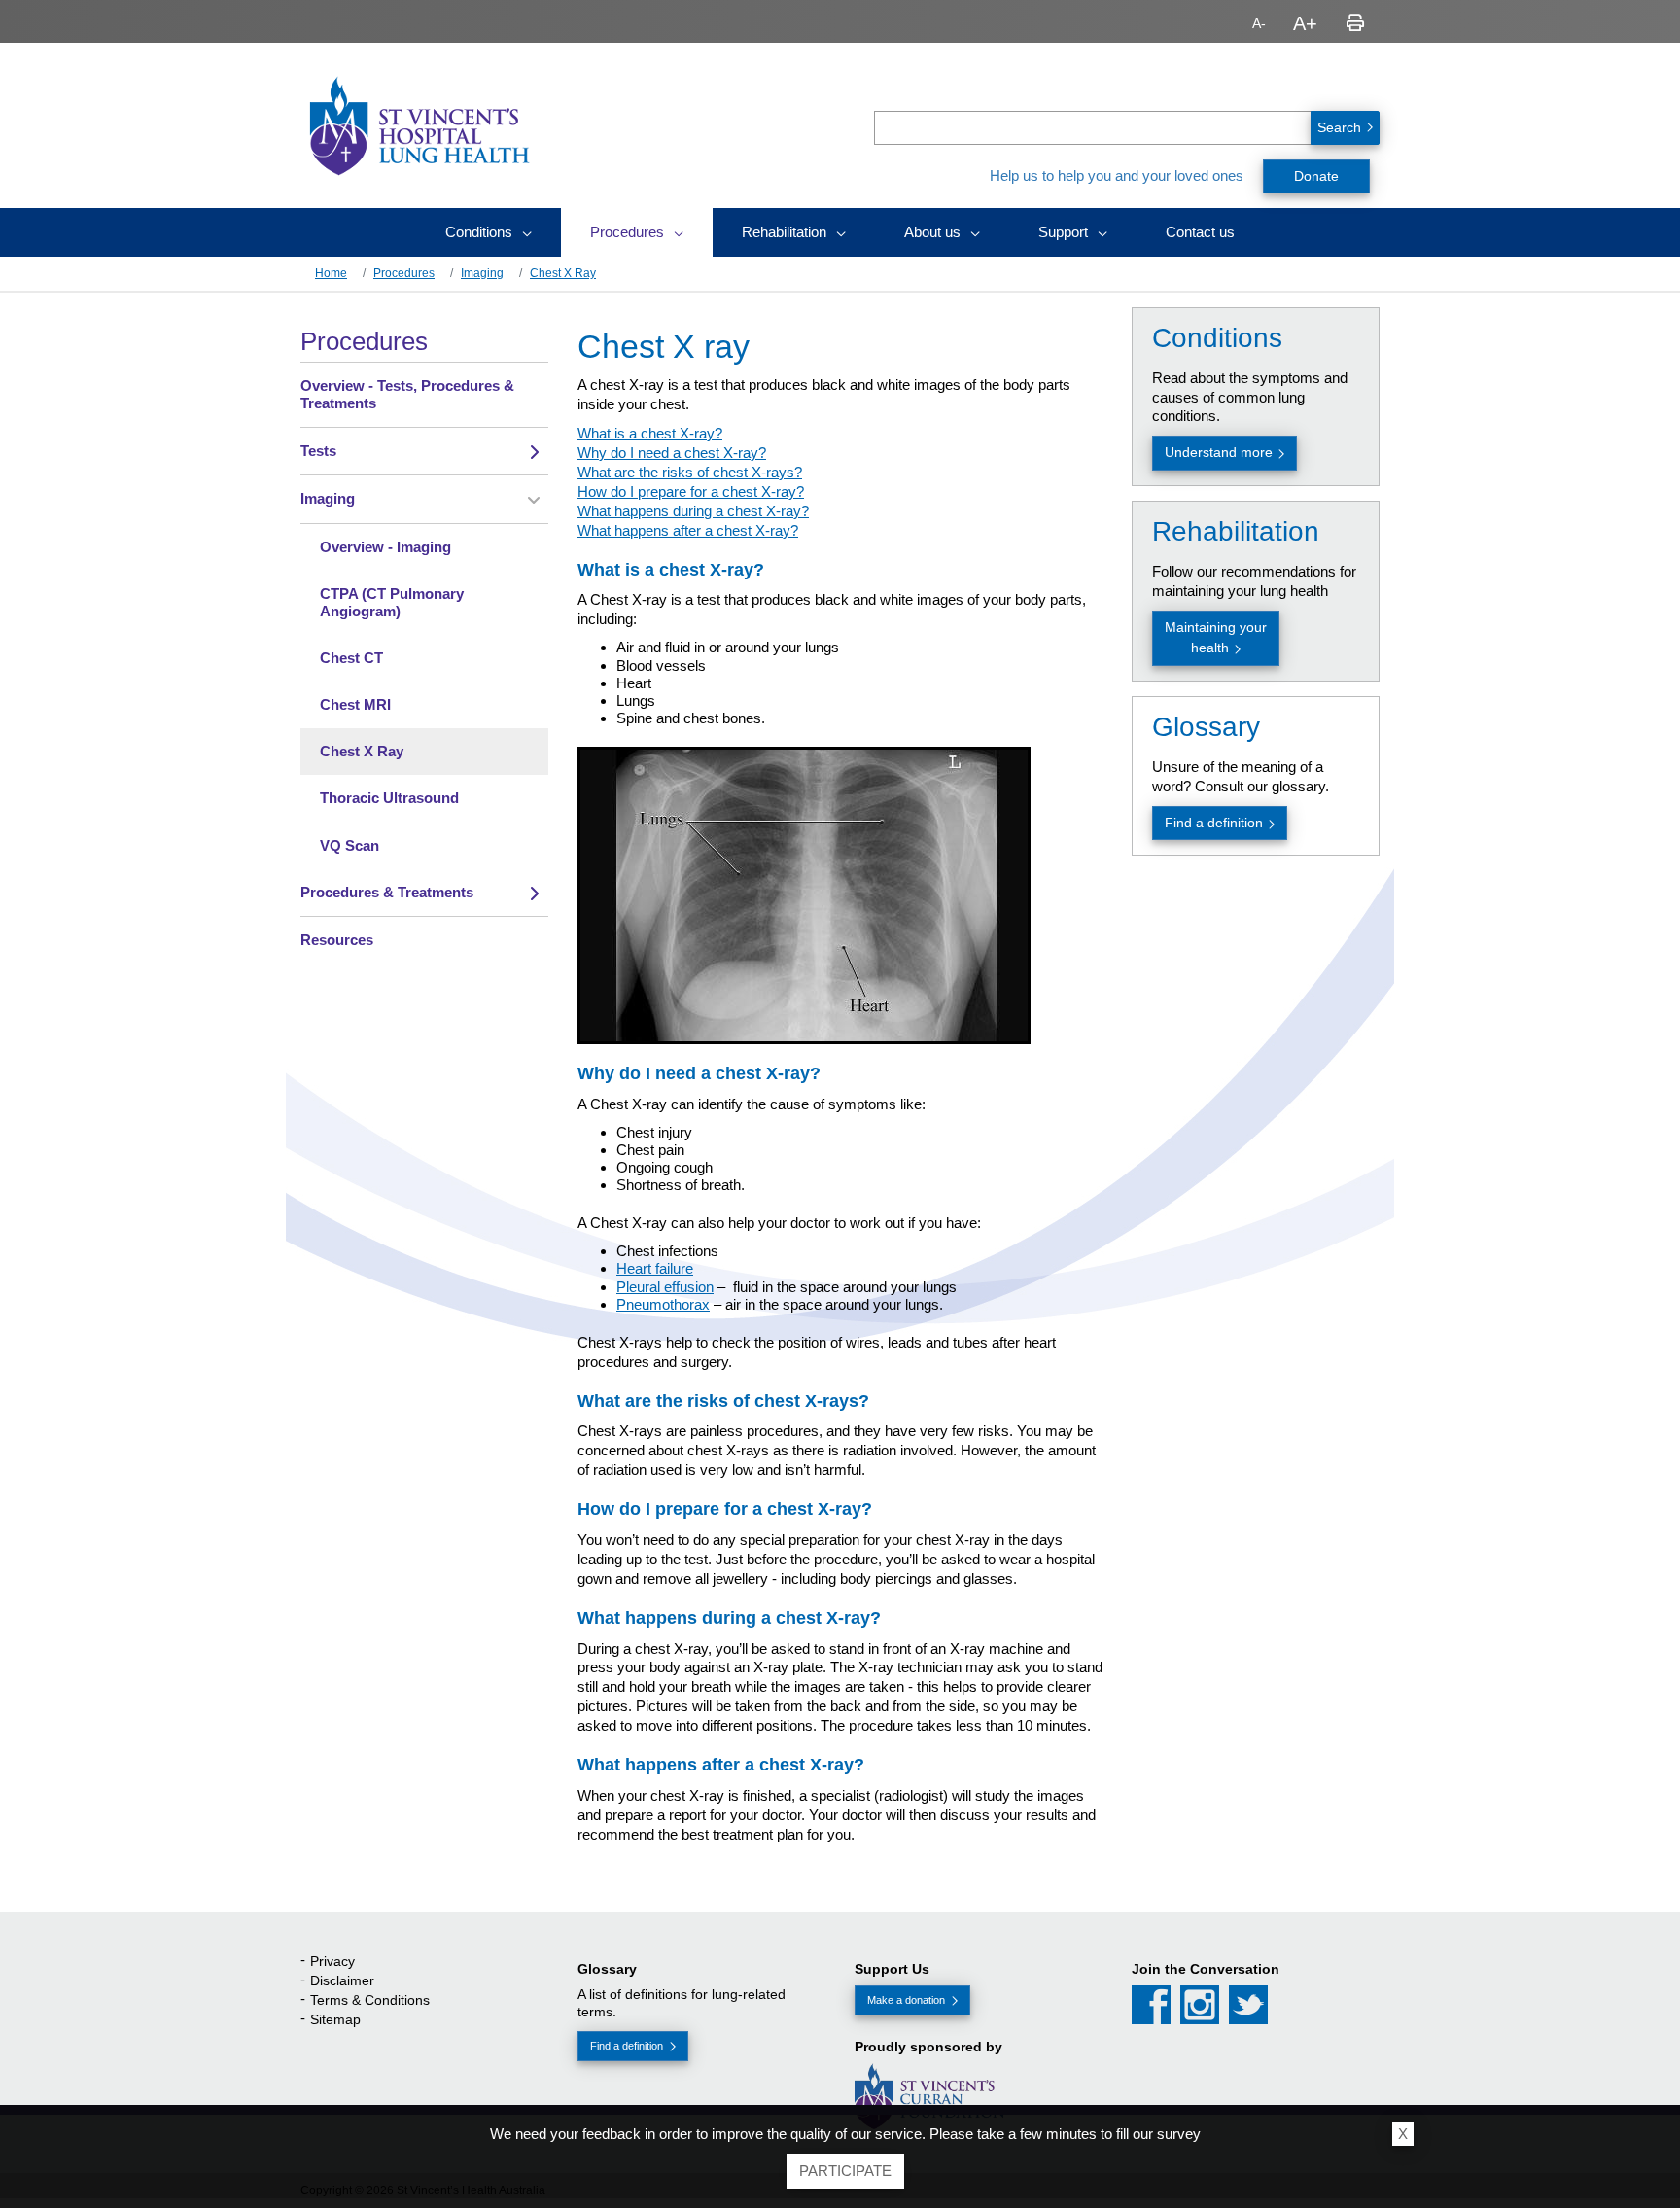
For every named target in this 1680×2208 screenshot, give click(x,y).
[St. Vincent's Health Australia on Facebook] (1151, 2005)
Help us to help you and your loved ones (1117, 175)
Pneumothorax (663, 1304)
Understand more (1219, 452)
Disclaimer (342, 1980)
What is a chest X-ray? (650, 433)
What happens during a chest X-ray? (693, 511)
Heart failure (655, 1268)
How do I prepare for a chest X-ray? (691, 491)
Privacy (332, 1961)
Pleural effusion (665, 1287)
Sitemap (335, 2019)
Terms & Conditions (370, 2000)
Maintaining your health (1216, 637)
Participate (845, 2171)
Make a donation (906, 2000)
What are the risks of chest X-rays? (690, 472)
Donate (1316, 176)
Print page (1355, 23)
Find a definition (1214, 823)
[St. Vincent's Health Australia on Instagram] (1200, 2005)
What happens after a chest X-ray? (688, 530)
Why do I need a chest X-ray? (672, 453)
